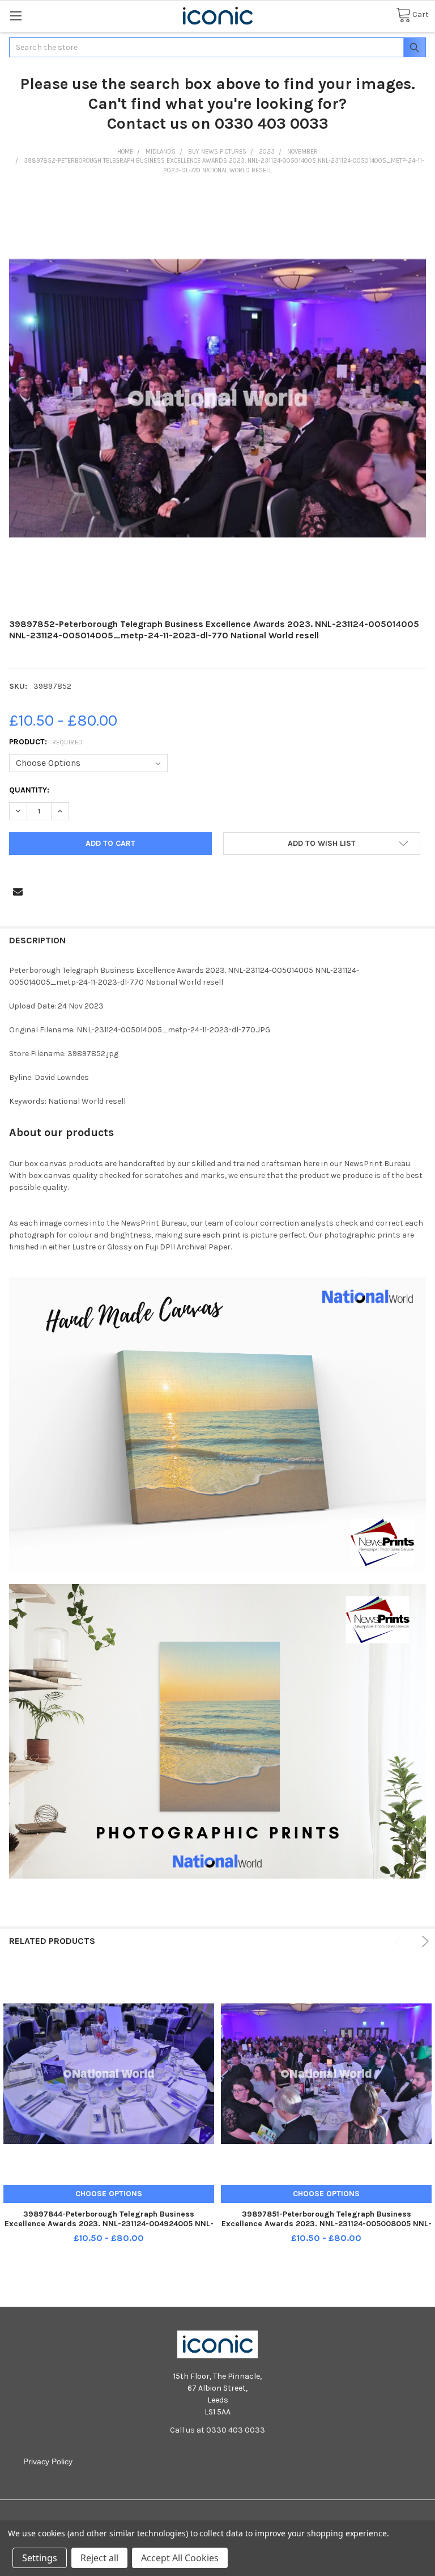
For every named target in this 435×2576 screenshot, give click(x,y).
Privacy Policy (48, 2461)
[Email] (18, 891)
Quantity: (29, 790)
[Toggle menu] (16, 16)
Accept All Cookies (180, 2558)
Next (423, 1941)
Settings (40, 2558)
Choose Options (109, 2194)
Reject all (99, 2558)
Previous (400, 1941)
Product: (46, 742)
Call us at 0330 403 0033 (217, 2430)
